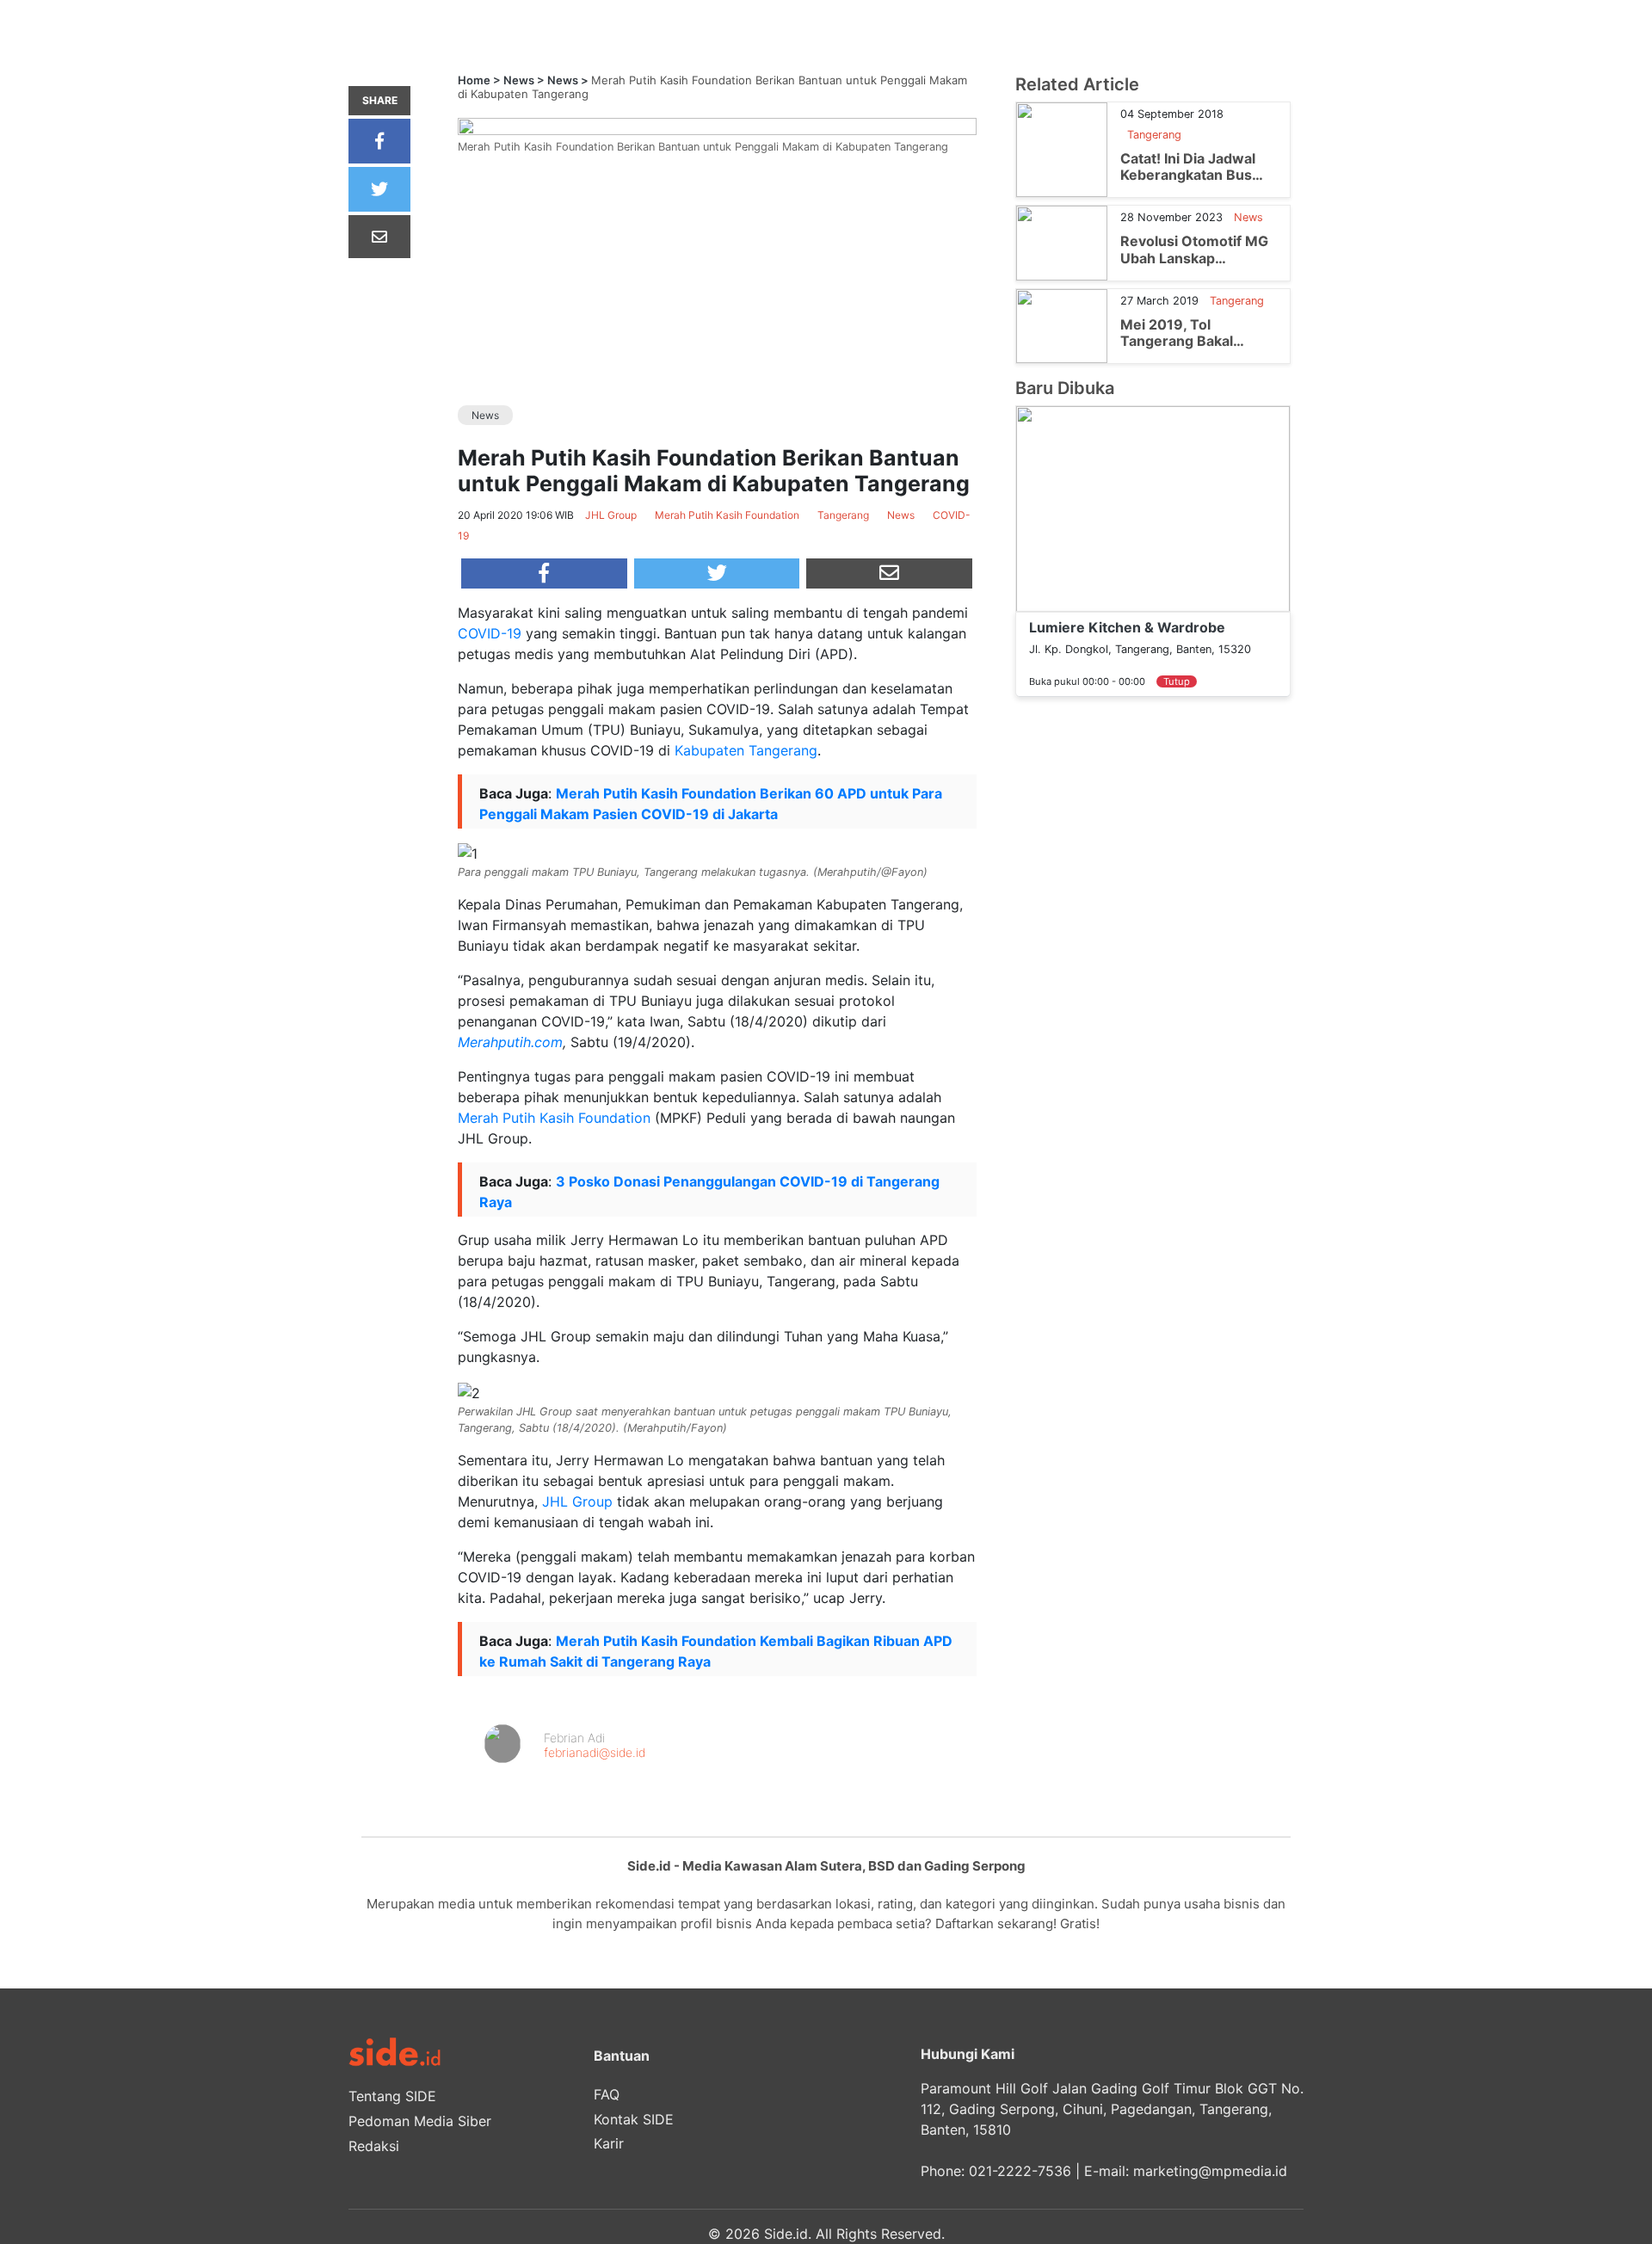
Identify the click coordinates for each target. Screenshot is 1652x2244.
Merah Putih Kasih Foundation (554, 1118)
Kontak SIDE (634, 2119)
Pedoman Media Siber (420, 2121)
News (519, 80)
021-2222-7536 (1020, 2171)
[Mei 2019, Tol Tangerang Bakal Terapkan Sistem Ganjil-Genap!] (1062, 324)
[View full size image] (717, 125)
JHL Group (577, 1501)
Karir (609, 2143)
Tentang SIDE (392, 2096)
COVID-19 (490, 633)
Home (474, 80)
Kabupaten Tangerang (746, 750)
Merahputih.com (510, 1042)
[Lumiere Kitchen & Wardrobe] (1153, 508)
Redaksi (374, 2146)
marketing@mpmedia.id (1210, 2171)
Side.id (786, 2234)
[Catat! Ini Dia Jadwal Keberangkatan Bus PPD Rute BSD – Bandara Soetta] (1062, 149)
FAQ (607, 2094)
